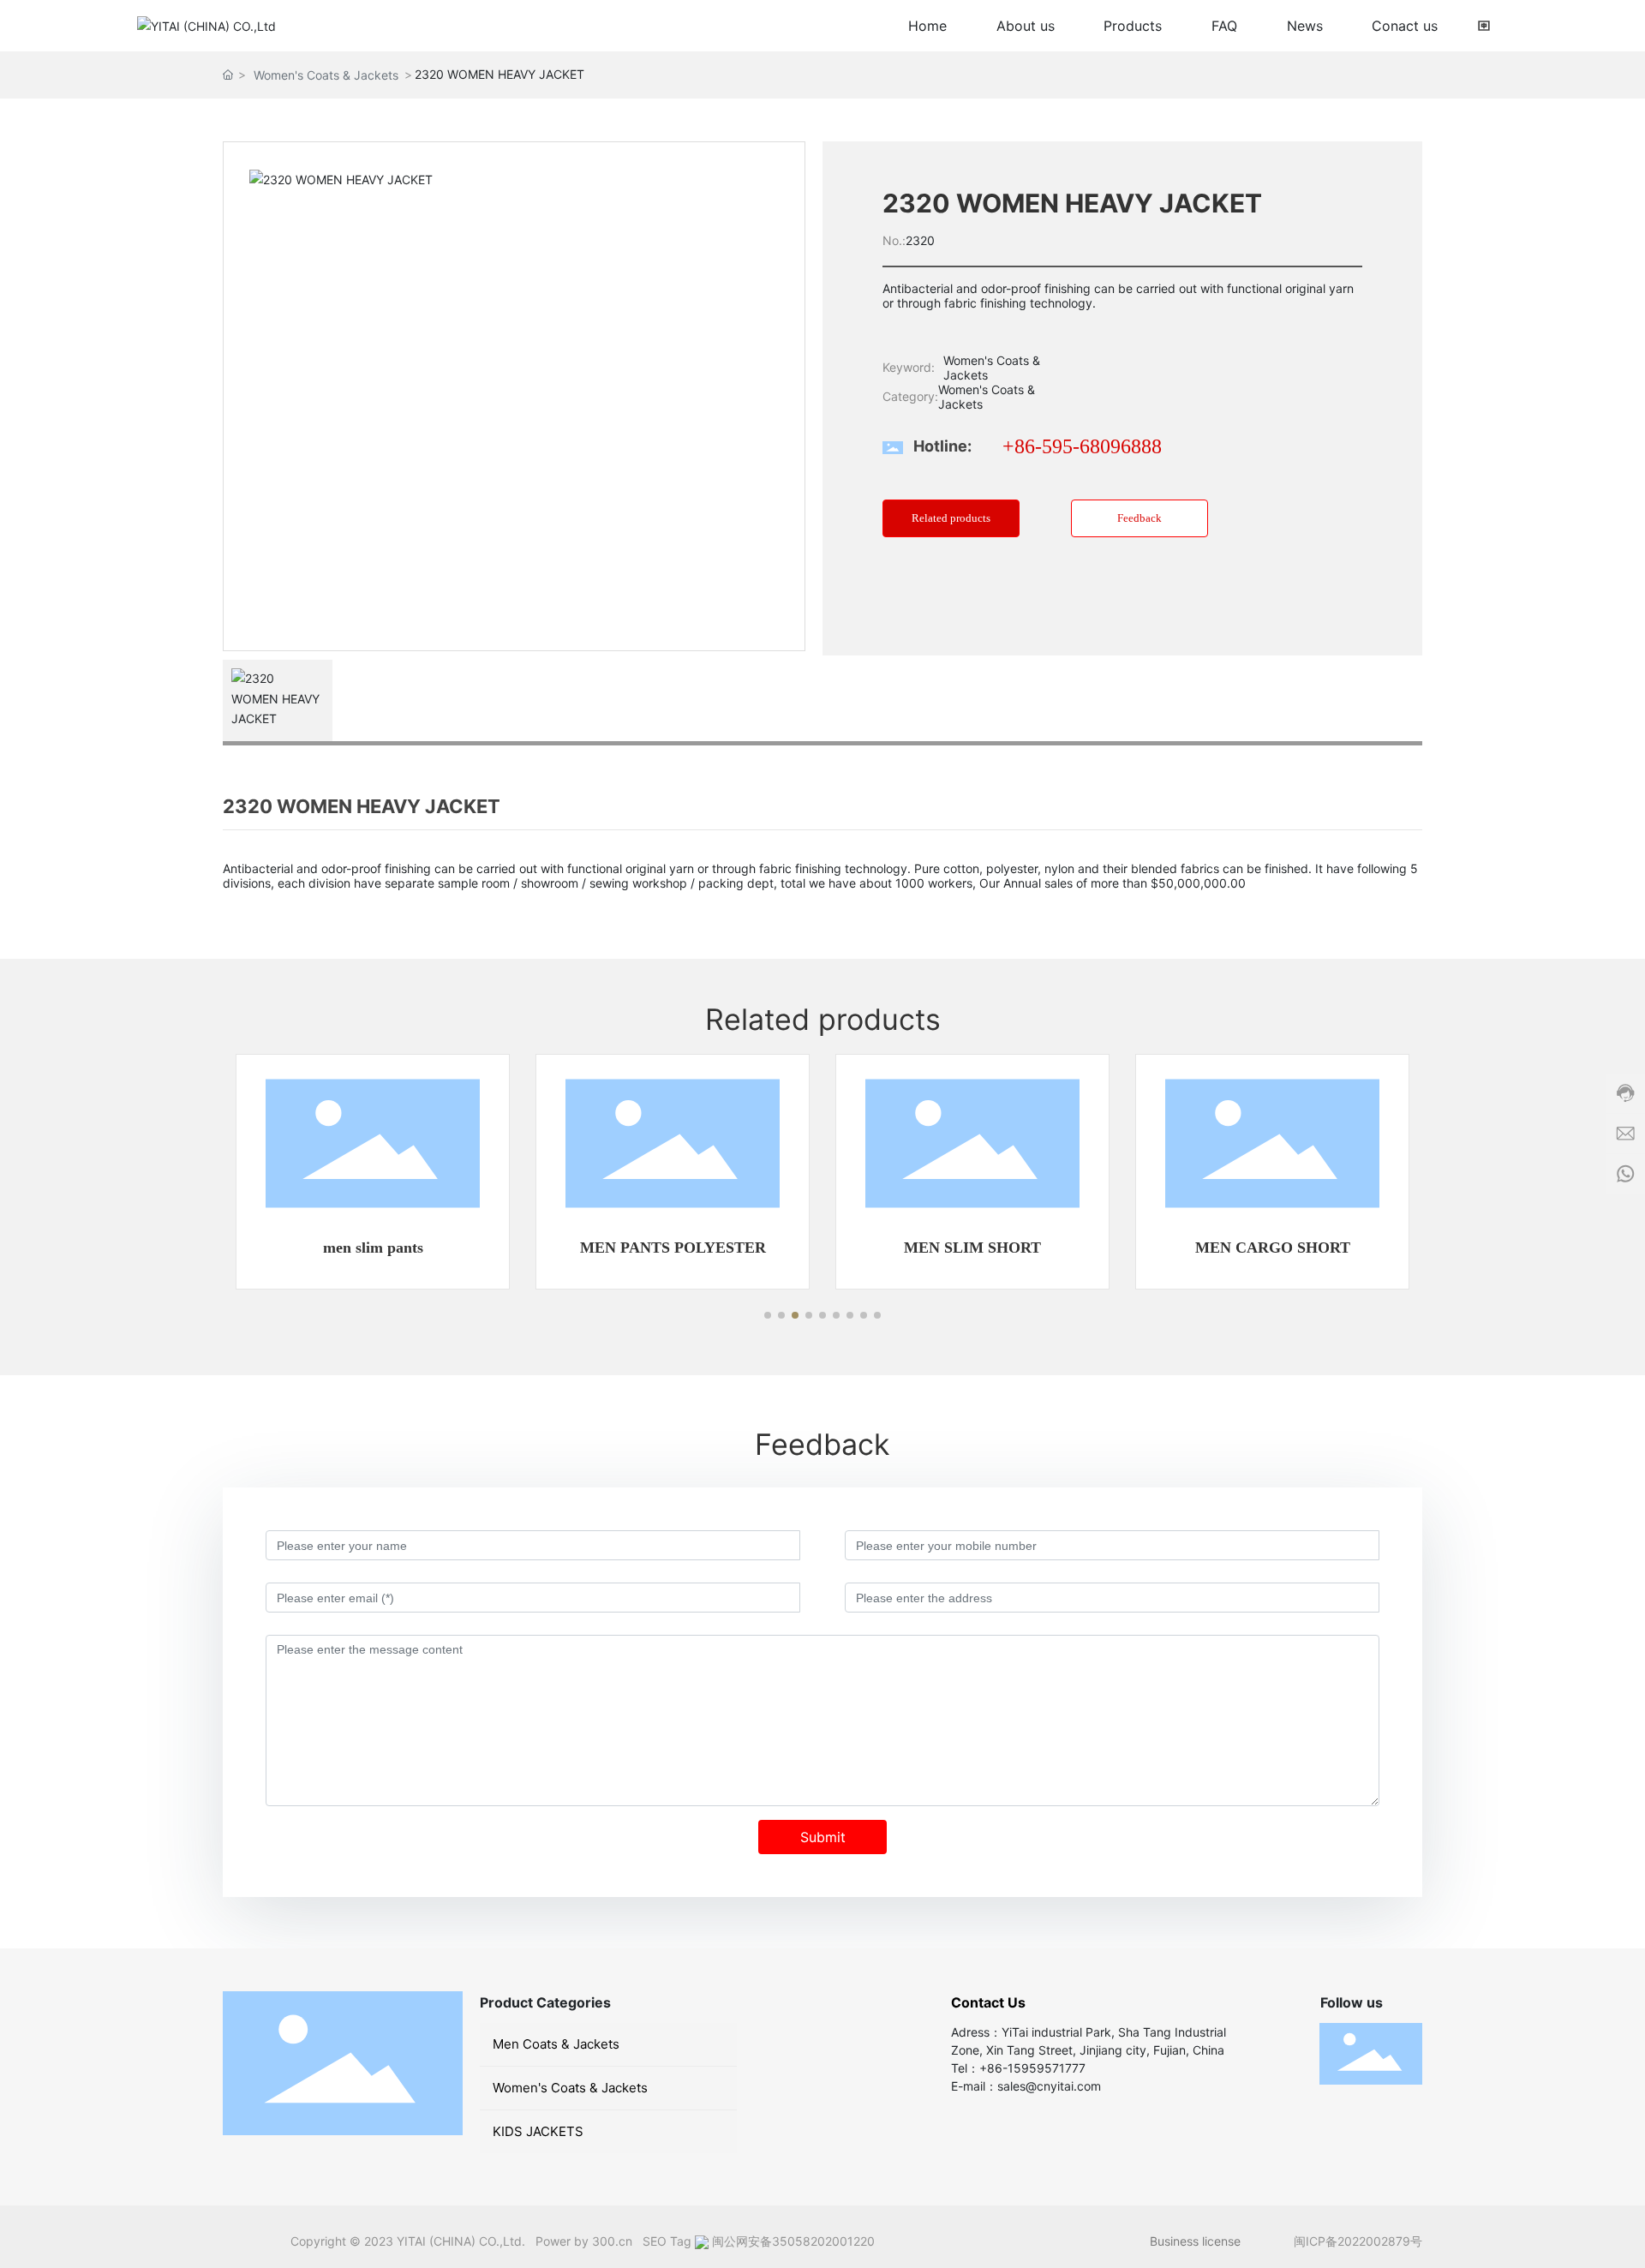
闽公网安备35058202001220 (793, 2241)
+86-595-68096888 (1082, 446)
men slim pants (373, 1248)
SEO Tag (665, 2241)
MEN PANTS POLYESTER (673, 1248)
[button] (768, 1315)
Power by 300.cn (584, 2241)
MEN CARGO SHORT (1273, 1248)
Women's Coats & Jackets (326, 75)
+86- (993, 2068)
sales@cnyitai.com (1049, 2086)
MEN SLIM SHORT (972, 1248)
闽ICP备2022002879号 (1358, 2241)
